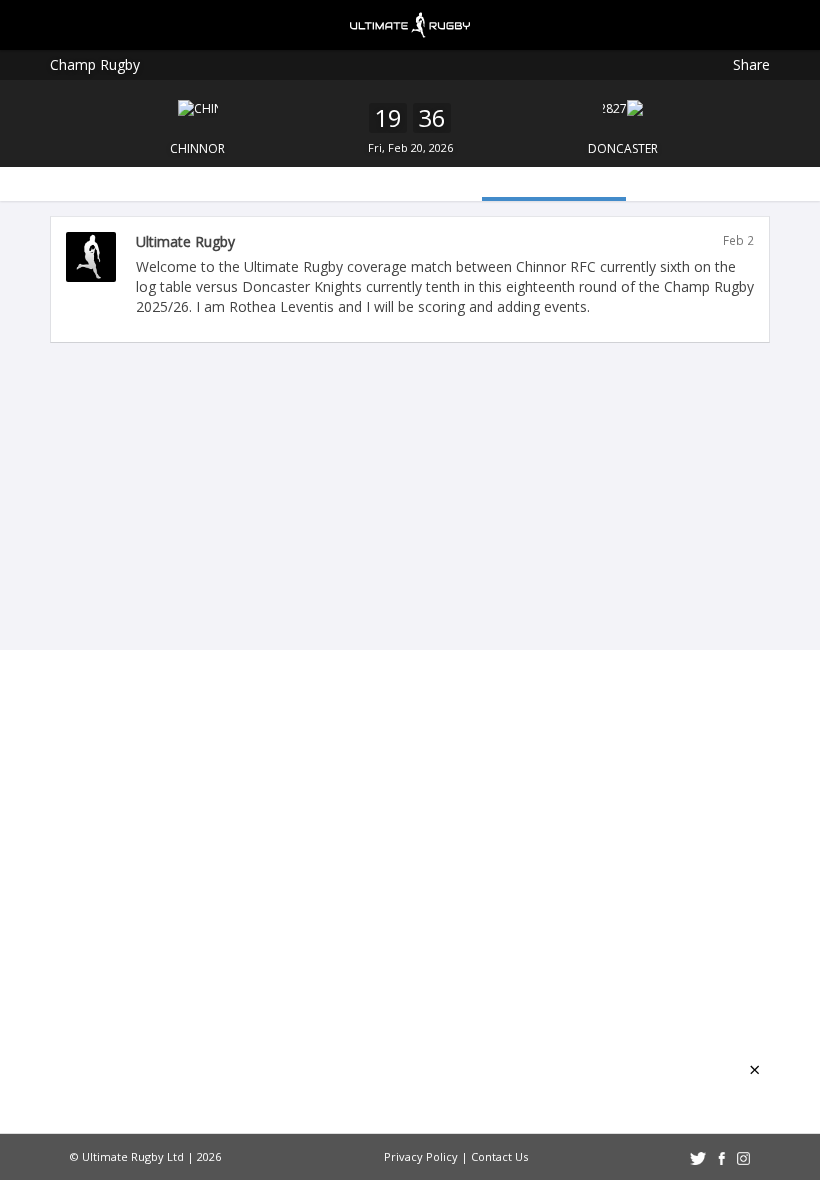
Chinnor (197, 148)
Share (751, 64)
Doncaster (623, 148)
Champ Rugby (95, 64)
